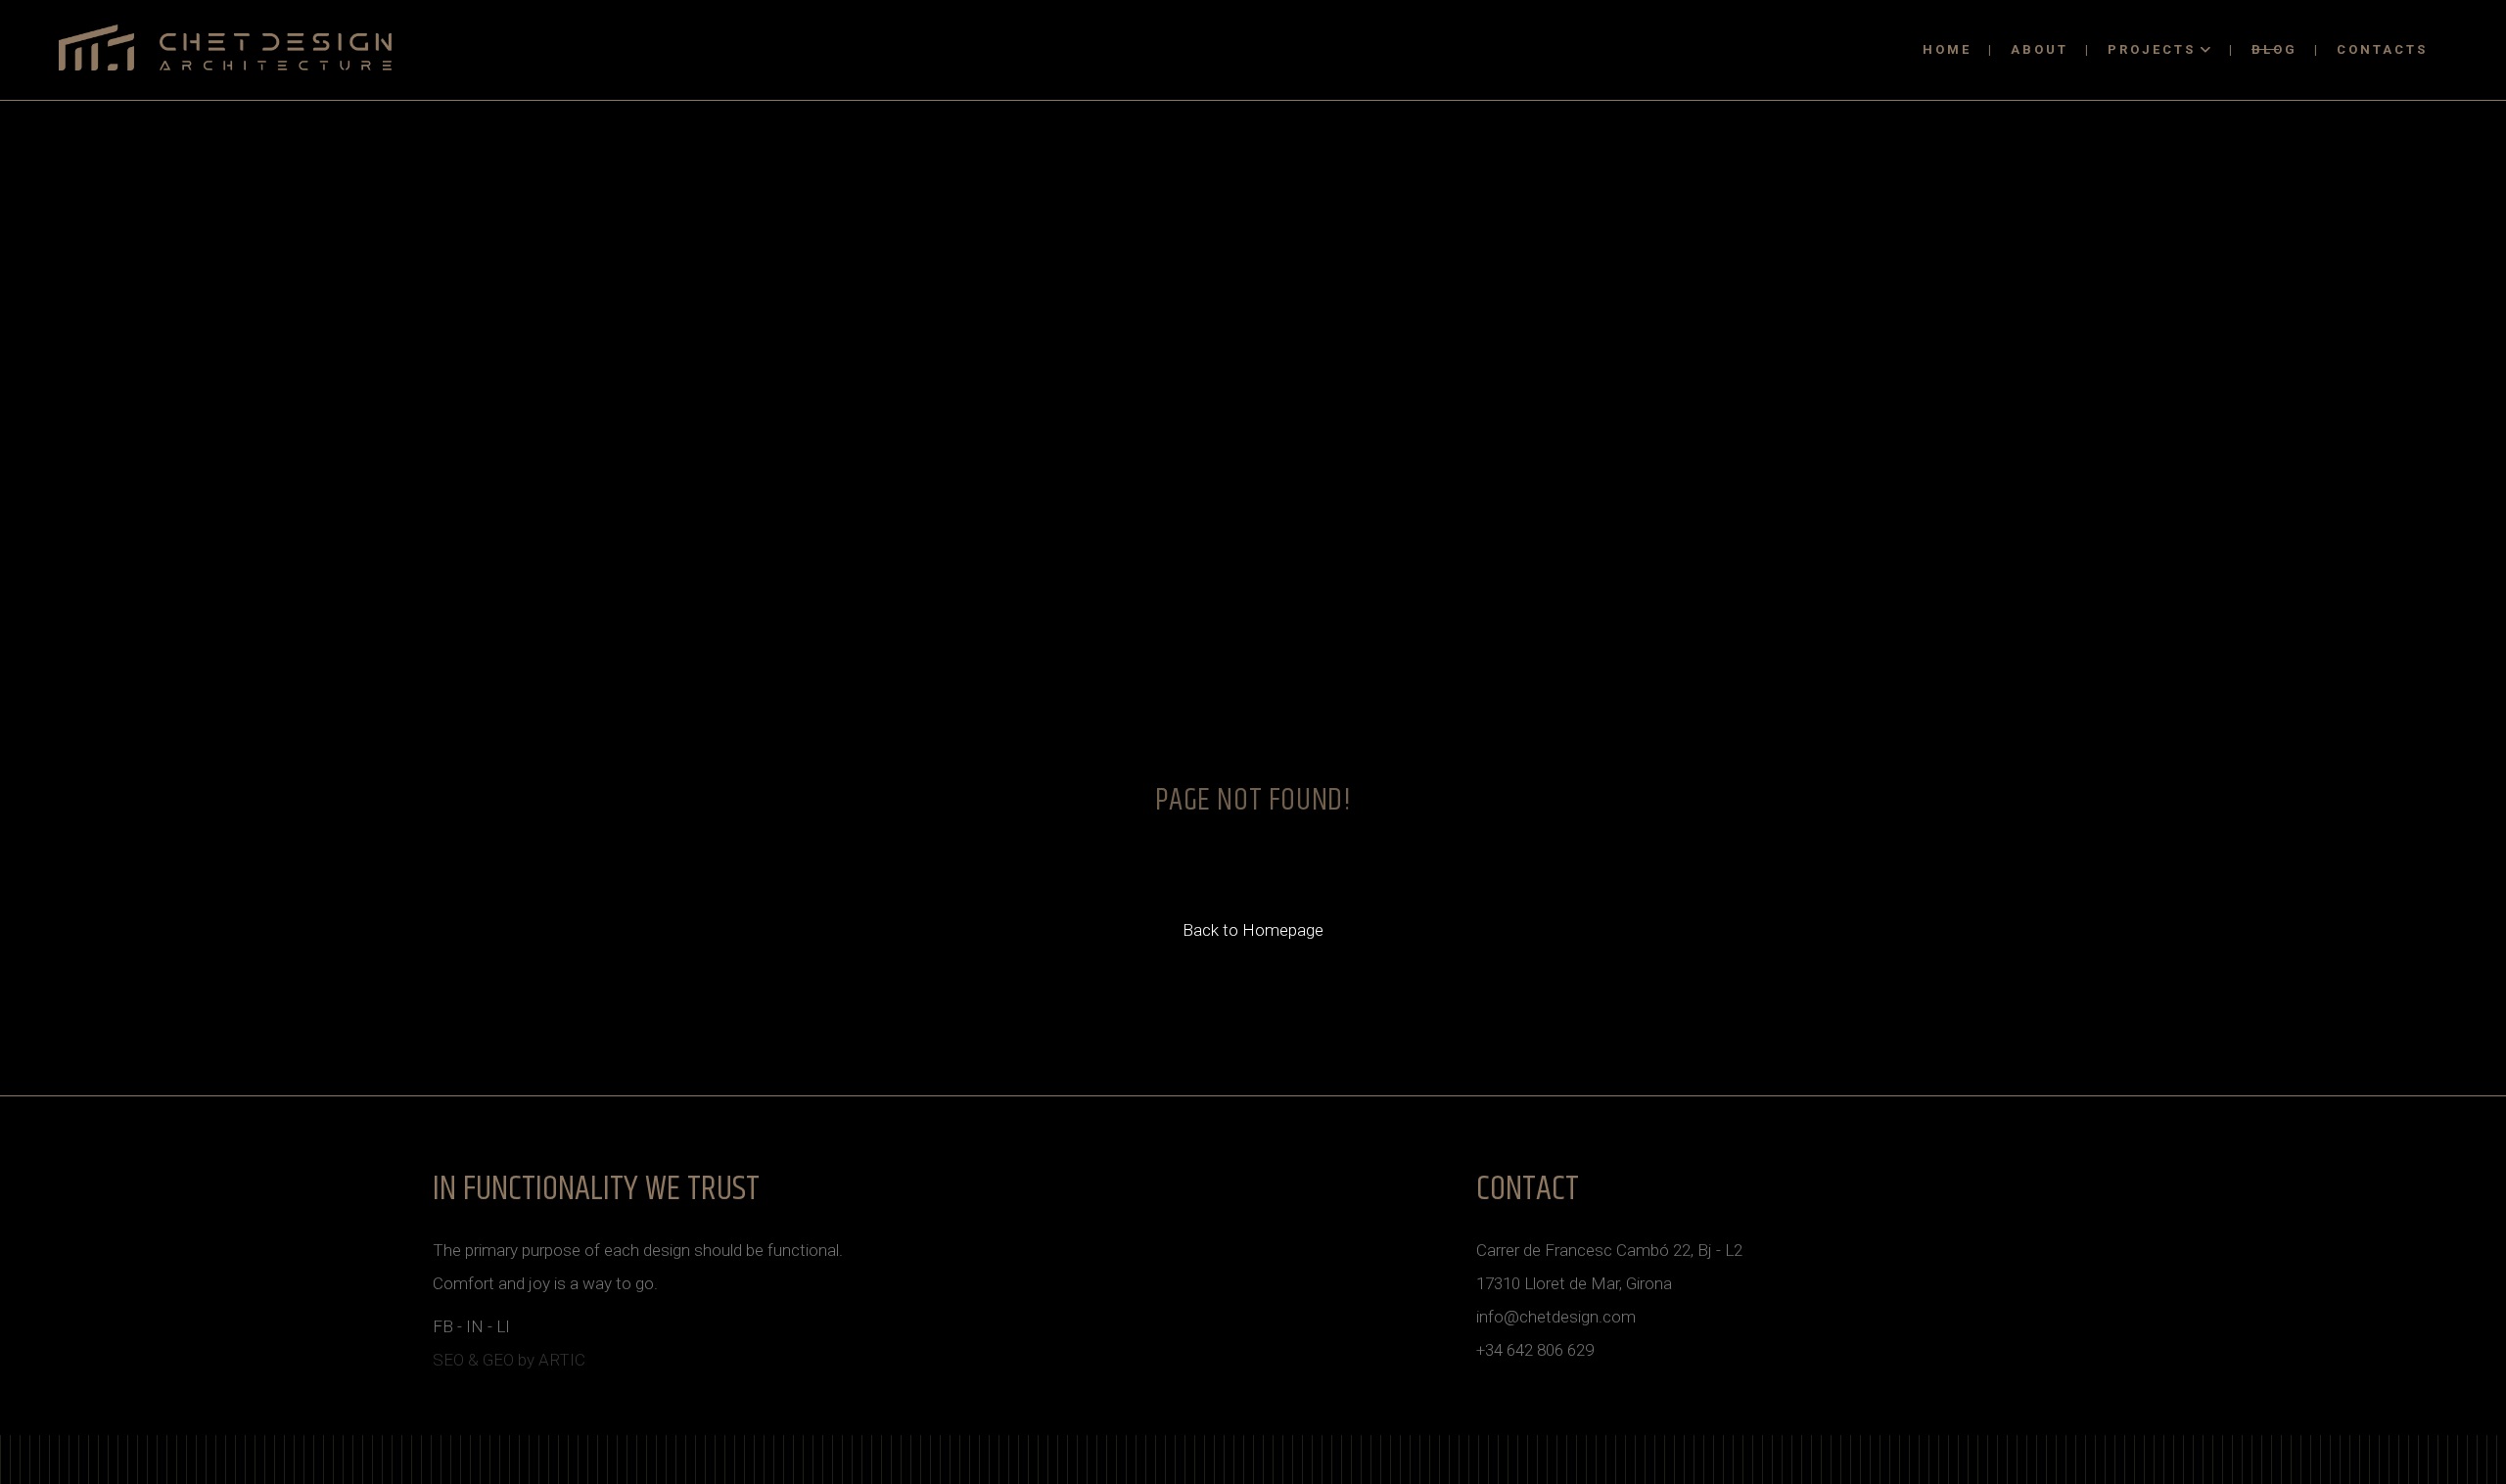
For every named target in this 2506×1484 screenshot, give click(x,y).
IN (475, 1326)
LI (503, 1326)
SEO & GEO (473, 1360)
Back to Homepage (1253, 930)
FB (443, 1326)
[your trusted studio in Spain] (225, 47)
